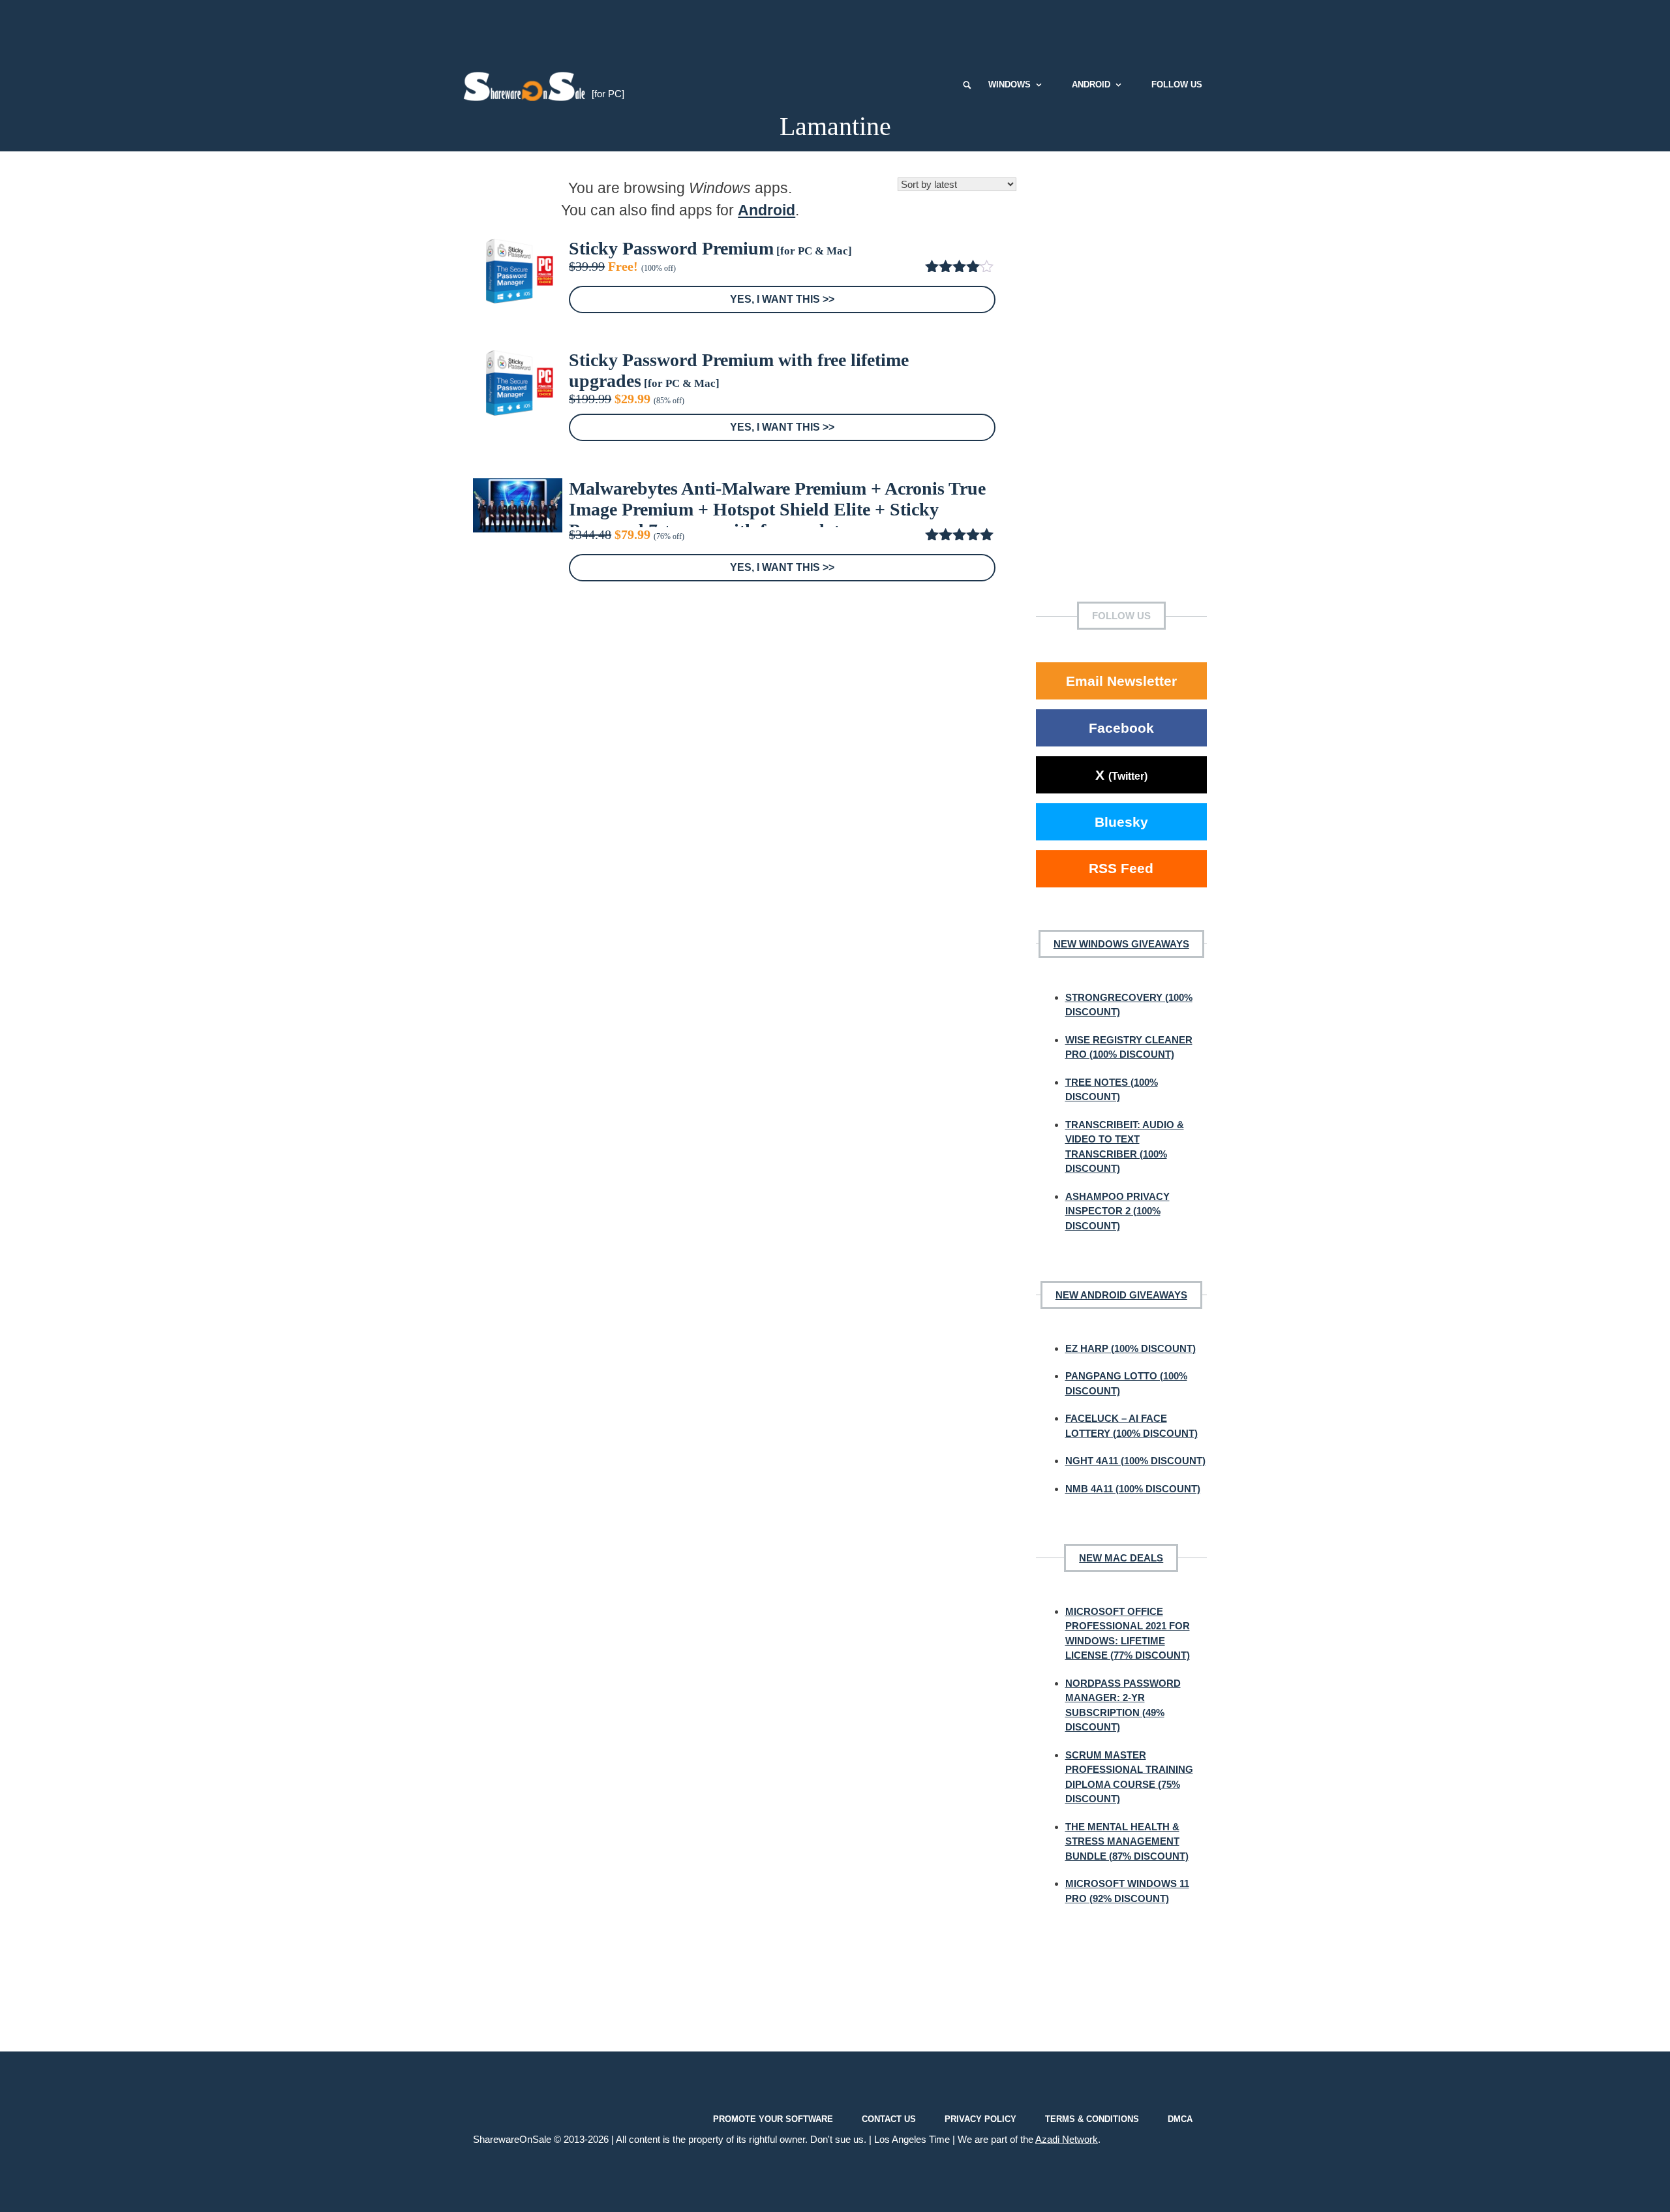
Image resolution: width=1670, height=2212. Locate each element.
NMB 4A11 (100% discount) (1133, 1489)
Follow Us (1177, 84)
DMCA (1180, 2119)
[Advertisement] (835, 29)
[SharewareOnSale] (527, 85)
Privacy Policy (980, 2119)
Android (1091, 84)
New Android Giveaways (1121, 1295)
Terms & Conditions (1092, 2119)
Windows (1010, 84)
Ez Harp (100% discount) (1131, 1348)
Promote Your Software (773, 2119)
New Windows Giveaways (1121, 944)
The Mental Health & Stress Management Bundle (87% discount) (1127, 1841)
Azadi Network (1067, 2139)
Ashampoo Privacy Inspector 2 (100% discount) (1117, 1211)
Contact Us (889, 2119)
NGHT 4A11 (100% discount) (1135, 1461)
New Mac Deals (1121, 1558)
